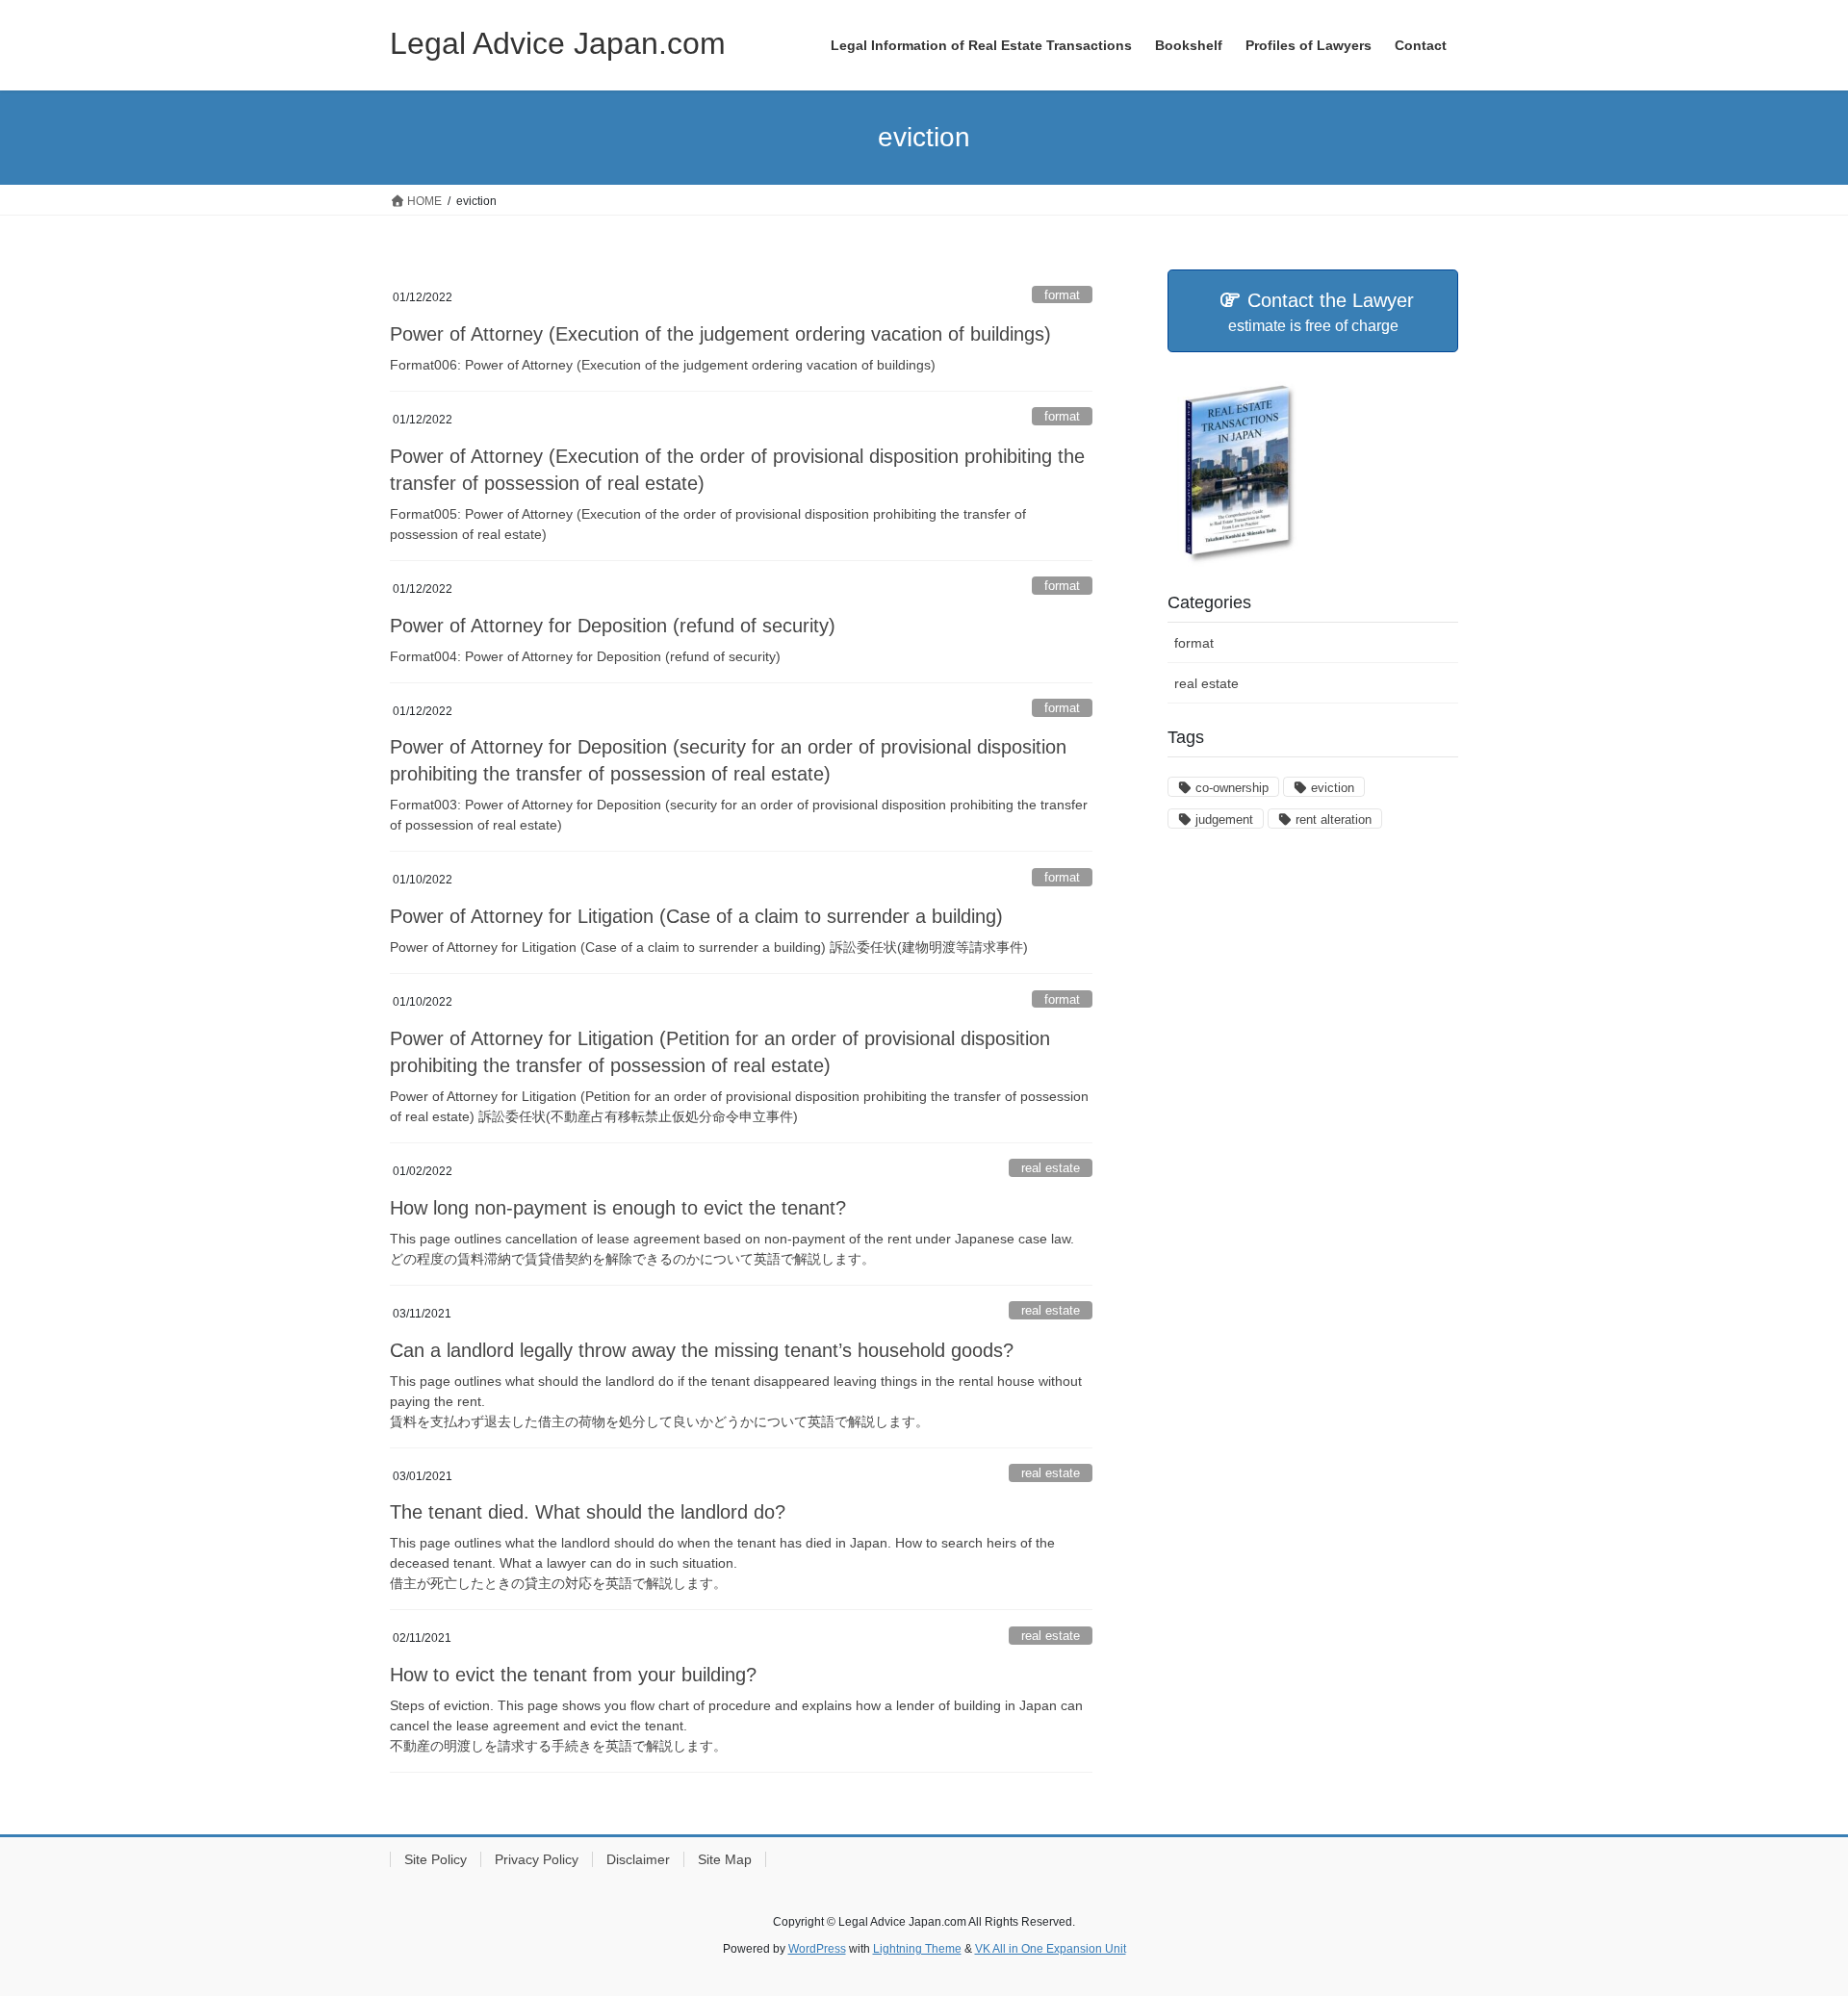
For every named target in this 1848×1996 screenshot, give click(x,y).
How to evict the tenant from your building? (573, 1675)
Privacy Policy (537, 1859)
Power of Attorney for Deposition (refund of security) (613, 626)
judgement (1224, 819)
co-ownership (1232, 788)
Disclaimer (638, 1859)
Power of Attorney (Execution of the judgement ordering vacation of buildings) (720, 334)
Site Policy (436, 1859)
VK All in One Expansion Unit (1051, 1949)
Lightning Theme (917, 1949)
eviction (1333, 788)
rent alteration (1334, 819)
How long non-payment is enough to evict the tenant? (618, 1208)
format (1062, 295)
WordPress (817, 1949)
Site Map (725, 1859)
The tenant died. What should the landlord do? (588, 1512)
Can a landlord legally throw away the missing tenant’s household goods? (702, 1350)
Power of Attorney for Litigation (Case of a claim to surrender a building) (696, 916)
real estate (1051, 1168)
